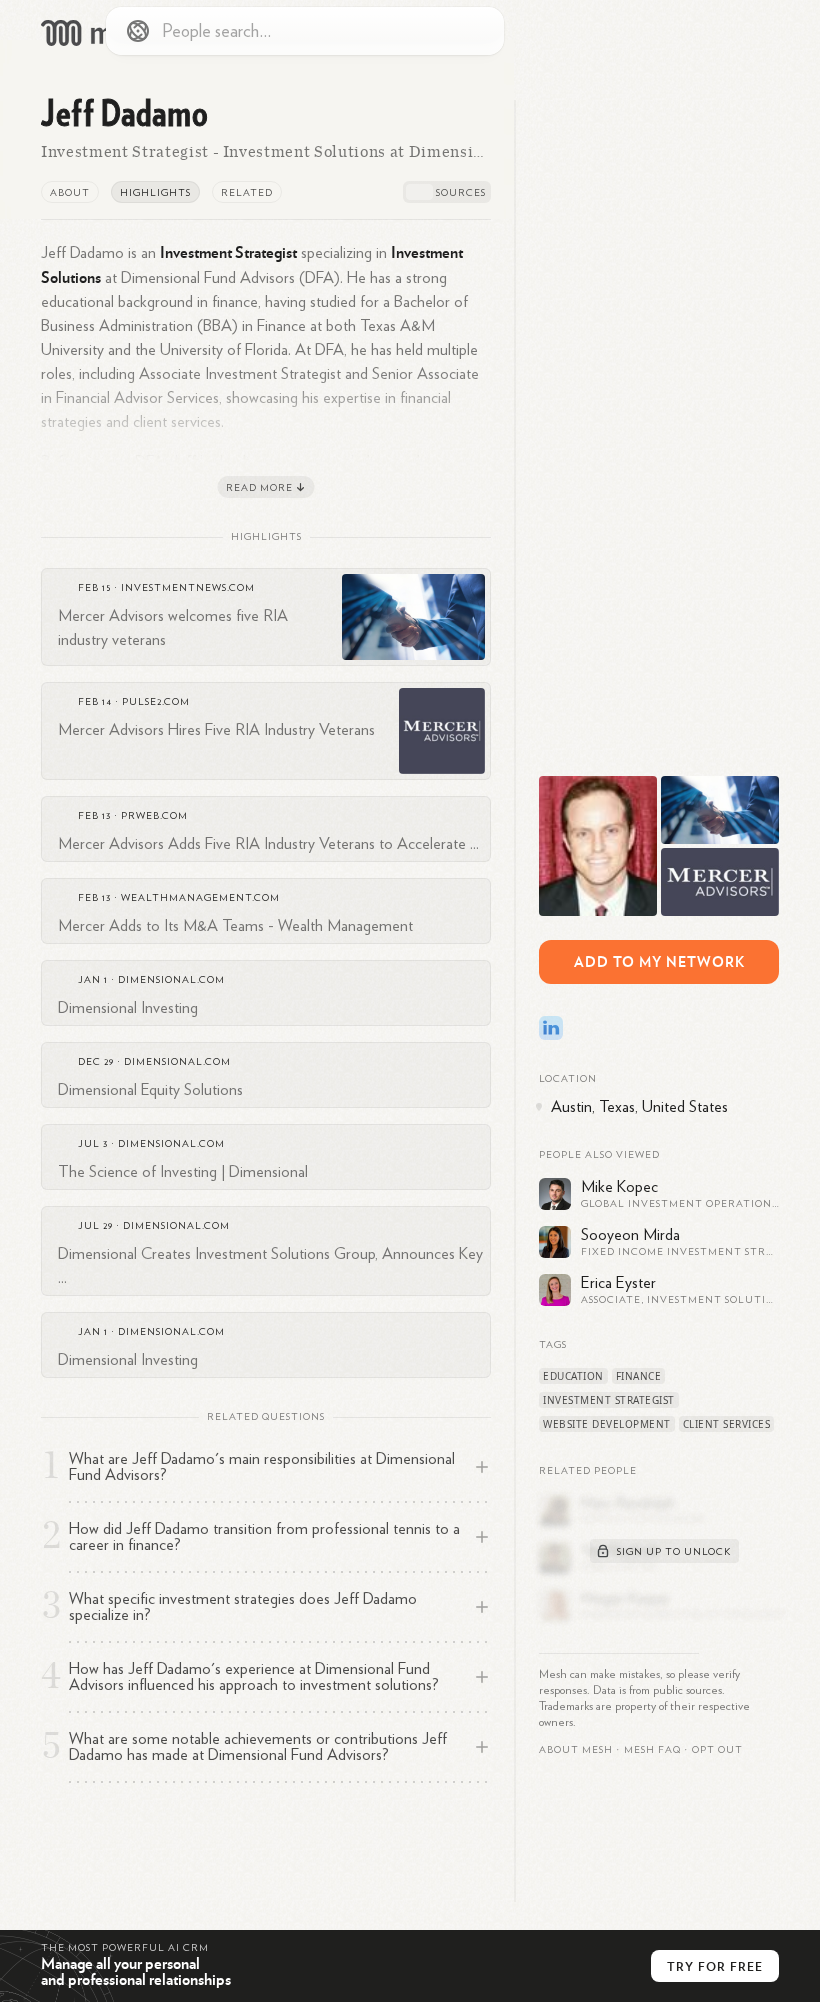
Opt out (717, 1750)
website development (607, 1424)
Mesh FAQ (652, 1750)
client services (727, 1424)
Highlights (155, 193)
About (70, 193)
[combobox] (305, 31)
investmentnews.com (188, 588)
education (573, 1376)
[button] (652, 1750)
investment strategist (609, 1400)
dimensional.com (171, 980)
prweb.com (154, 816)
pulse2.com (156, 702)
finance (639, 1376)
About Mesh (576, 1750)
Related (247, 193)
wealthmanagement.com (200, 898)
